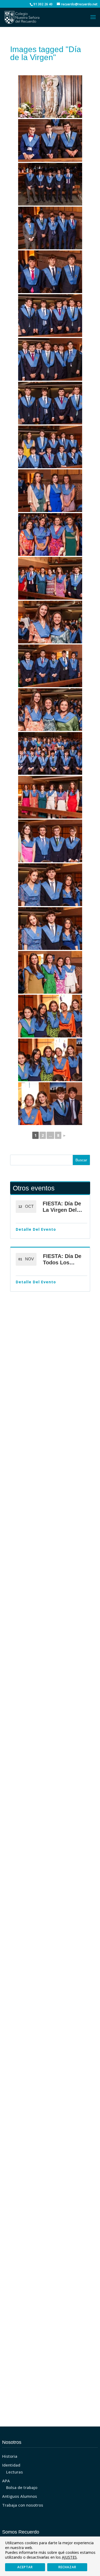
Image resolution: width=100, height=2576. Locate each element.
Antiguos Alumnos (20, 2496)
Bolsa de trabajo (22, 2487)
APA (6, 2481)
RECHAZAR (67, 2567)
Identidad (11, 2465)
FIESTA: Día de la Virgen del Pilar (62, 1210)
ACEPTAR (25, 2567)
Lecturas (15, 2472)
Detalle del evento (36, 1229)
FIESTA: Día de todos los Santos (62, 1263)
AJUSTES (69, 2557)
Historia (10, 2456)
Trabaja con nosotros (23, 2505)
